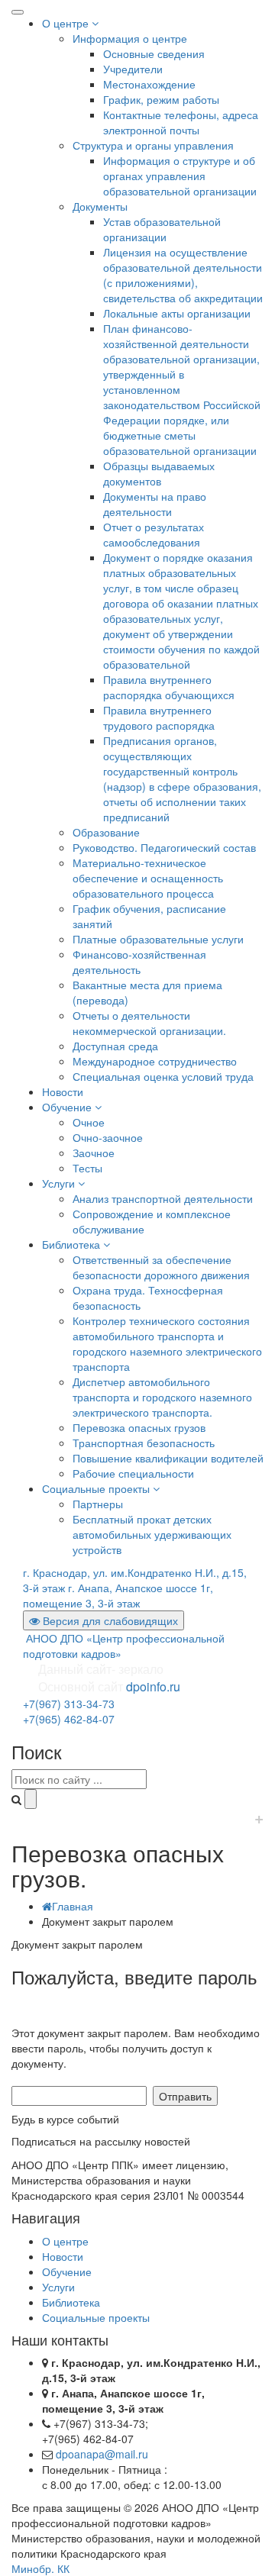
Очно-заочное (108, 1137)
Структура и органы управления (153, 145)
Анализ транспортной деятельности (163, 1198)
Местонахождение (149, 84)
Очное (89, 1122)
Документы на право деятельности (155, 504)
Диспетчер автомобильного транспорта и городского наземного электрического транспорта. (162, 1397)
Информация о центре (130, 38)
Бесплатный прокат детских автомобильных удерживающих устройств (152, 1534)
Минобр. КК (40, 2568)
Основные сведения (154, 53)
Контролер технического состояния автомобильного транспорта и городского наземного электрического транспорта (167, 1343)
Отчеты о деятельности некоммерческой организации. (149, 1023)
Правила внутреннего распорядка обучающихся (169, 687)
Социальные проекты (97, 1488)
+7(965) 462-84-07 (69, 1719)
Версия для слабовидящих (109, 1620)
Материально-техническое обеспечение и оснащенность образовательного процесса (148, 878)
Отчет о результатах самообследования (154, 534)
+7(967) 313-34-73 (69, 1704)
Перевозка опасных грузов (139, 1427)
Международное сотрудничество (155, 1061)
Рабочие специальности (133, 1473)
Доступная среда (115, 1046)
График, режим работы (161, 99)
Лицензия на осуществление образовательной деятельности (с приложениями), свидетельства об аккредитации (183, 275)
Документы (100, 206)
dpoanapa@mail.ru (102, 2454)
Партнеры (98, 1504)
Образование (106, 832)
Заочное (94, 1153)
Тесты (87, 1168)
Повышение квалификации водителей (168, 1458)
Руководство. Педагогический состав (164, 847)
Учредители (133, 69)
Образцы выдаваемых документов (159, 473)
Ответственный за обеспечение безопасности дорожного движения (161, 1267)
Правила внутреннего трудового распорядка (159, 717)
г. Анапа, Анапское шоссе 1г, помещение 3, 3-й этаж (118, 1595)
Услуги (60, 1183)
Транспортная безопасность (144, 1443)
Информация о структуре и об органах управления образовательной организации (180, 176)
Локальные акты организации (177, 313)
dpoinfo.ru (153, 1686)
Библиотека (73, 1244)
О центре (67, 23)
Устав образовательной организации (162, 229)
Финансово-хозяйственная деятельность (139, 962)
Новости (63, 1091)
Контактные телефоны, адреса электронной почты (181, 122)
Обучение (68, 1107)
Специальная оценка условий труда (163, 1076)
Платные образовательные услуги (158, 939)
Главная (73, 1906)
